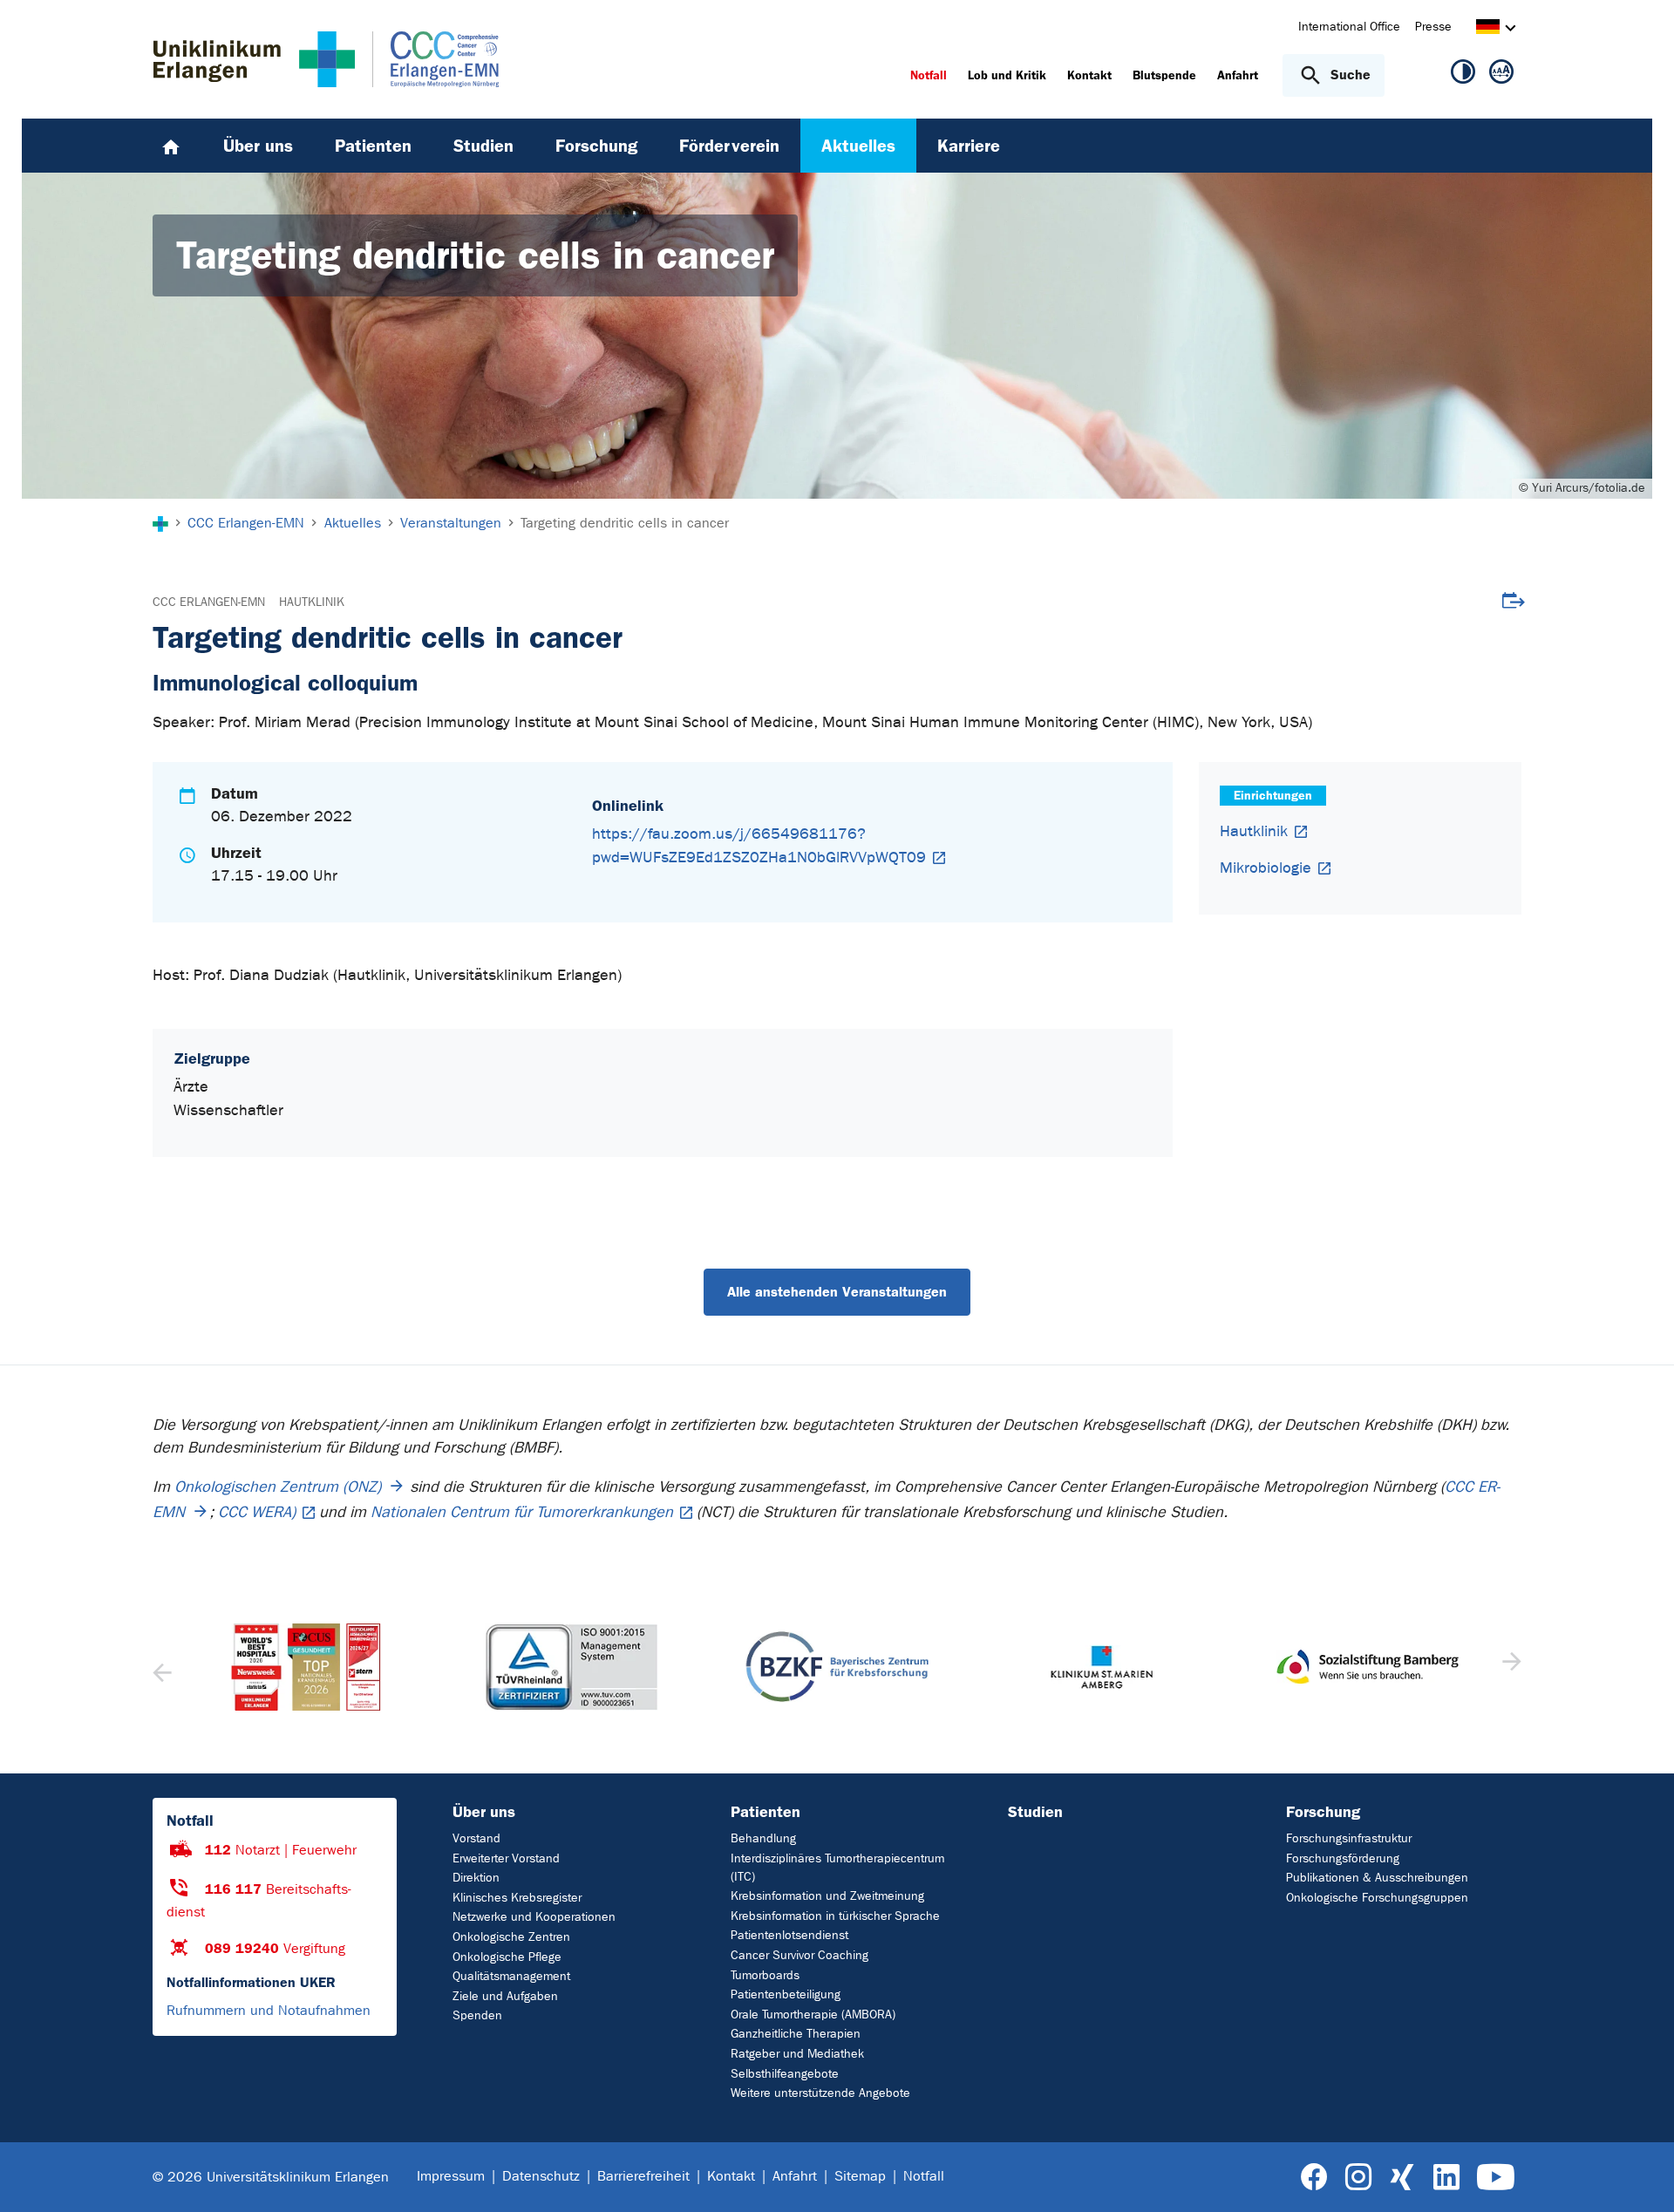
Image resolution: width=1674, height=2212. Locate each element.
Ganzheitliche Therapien (796, 2034)
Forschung (1323, 1812)
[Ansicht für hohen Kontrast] (1463, 75)
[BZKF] (571, 1667)
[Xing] (1402, 2178)
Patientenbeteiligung (786, 1994)
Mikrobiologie (1266, 868)
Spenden (477, 2015)
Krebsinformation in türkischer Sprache (835, 1916)
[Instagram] (1358, 2178)
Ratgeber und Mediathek (797, 2054)
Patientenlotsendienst (789, 1935)
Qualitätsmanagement (511, 1976)
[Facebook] (1314, 2178)
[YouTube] (1496, 2178)
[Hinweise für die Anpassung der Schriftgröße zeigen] (1501, 75)
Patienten (766, 1812)
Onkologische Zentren (511, 1937)
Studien (1035, 1812)
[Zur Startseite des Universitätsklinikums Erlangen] (254, 59)
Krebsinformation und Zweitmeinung (827, 1896)
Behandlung (763, 1838)
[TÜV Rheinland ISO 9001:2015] (306, 1667)
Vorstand (476, 1838)
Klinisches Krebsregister (517, 1898)
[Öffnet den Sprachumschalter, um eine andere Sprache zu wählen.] (1488, 29)
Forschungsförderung (1343, 1858)
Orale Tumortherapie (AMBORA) (813, 2015)
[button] (1510, 1667)
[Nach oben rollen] (1640, 2176)
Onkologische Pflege (507, 1957)
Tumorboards (765, 1975)
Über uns (484, 1812)
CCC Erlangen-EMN (209, 602)
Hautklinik (312, 602)
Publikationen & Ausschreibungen (1377, 1878)
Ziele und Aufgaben (505, 1996)
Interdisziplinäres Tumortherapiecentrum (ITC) (837, 1868)
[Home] (171, 146)
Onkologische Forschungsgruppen (1377, 1898)
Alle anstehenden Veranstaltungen (837, 1292)
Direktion (476, 1878)
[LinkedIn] (1446, 2178)
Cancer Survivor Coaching (800, 1955)
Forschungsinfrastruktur (1349, 1838)
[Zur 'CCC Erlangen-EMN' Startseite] (427, 59)
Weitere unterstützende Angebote (820, 2093)
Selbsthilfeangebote (785, 2074)
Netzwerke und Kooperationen (534, 1917)
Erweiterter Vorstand (506, 1858)
